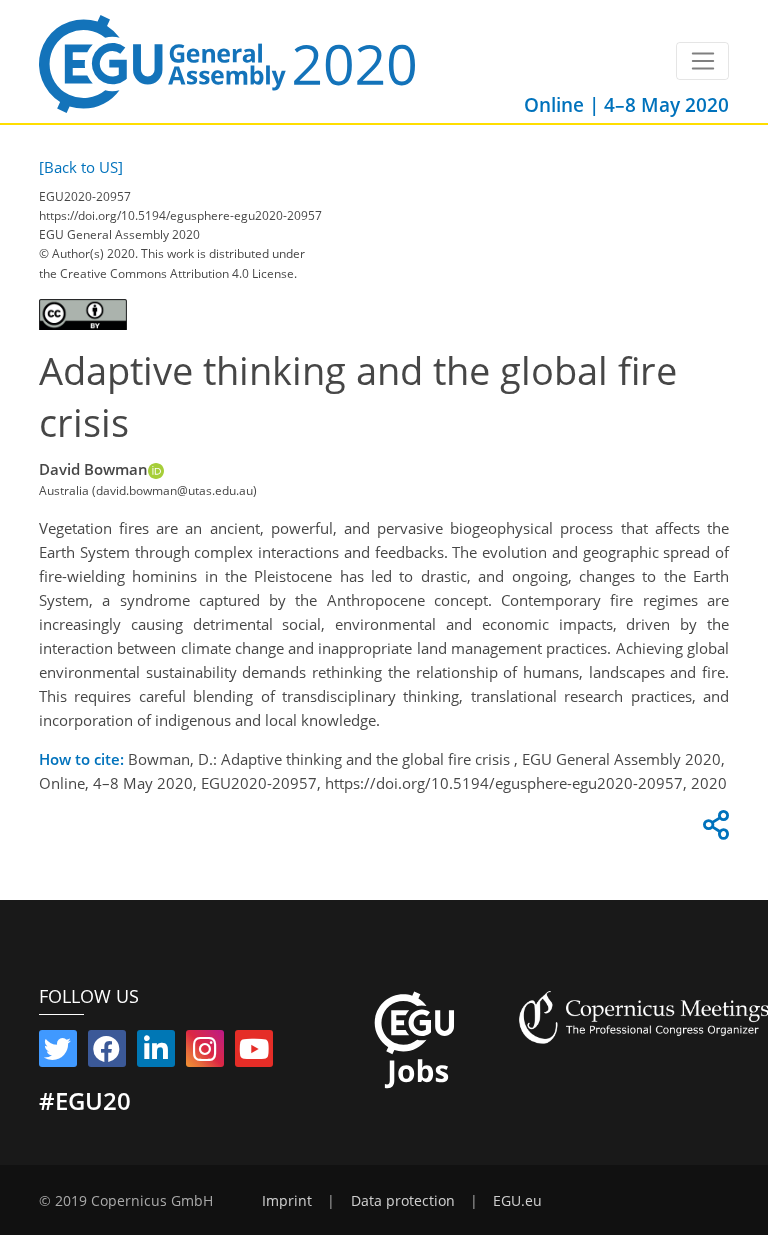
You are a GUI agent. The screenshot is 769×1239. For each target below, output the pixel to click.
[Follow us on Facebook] (107, 1053)
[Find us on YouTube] (254, 1053)
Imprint (287, 1201)
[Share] (713, 830)
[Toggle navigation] (702, 61)
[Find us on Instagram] (205, 1053)
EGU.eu (517, 1201)
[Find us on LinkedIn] (156, 1053)
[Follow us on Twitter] (58, 1053)
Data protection (403, 1201)
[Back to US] (81, 167)
